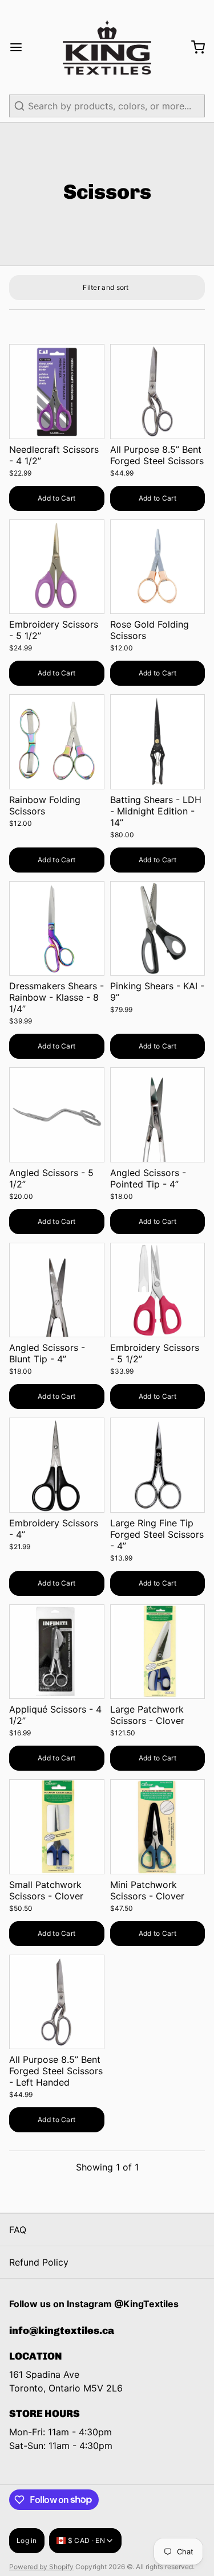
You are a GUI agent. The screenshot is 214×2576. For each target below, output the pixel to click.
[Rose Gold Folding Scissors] (158, 567)
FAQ (18, 2230)
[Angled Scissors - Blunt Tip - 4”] (57, 1290)
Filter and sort (106, 287)
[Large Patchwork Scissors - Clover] (158, 1652)
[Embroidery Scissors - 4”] (57, 1465)
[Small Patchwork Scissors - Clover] (57, 1827)
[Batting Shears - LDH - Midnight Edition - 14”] (158, 742)
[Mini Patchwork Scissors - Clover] (158, 1827)
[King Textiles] (107, 47)
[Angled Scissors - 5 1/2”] (57, 1115)
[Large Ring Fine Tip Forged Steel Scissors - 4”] (158, 1465)
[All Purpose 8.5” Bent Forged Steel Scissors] (158, 392)
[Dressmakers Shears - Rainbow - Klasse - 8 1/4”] (57, 929)
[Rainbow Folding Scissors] (57, 742)
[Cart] (193, 47)
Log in (27, 2540)
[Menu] (21, 47)
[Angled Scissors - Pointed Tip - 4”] (158, 1115)
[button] (57, 498)
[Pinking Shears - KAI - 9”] (158, 929)
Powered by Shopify (41, 2567)
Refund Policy (39, 2262)
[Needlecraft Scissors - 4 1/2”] (57, 392)
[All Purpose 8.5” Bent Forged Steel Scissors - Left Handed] (57, 2002)
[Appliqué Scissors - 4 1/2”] (57, 1652)
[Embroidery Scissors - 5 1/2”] (57, 567)
